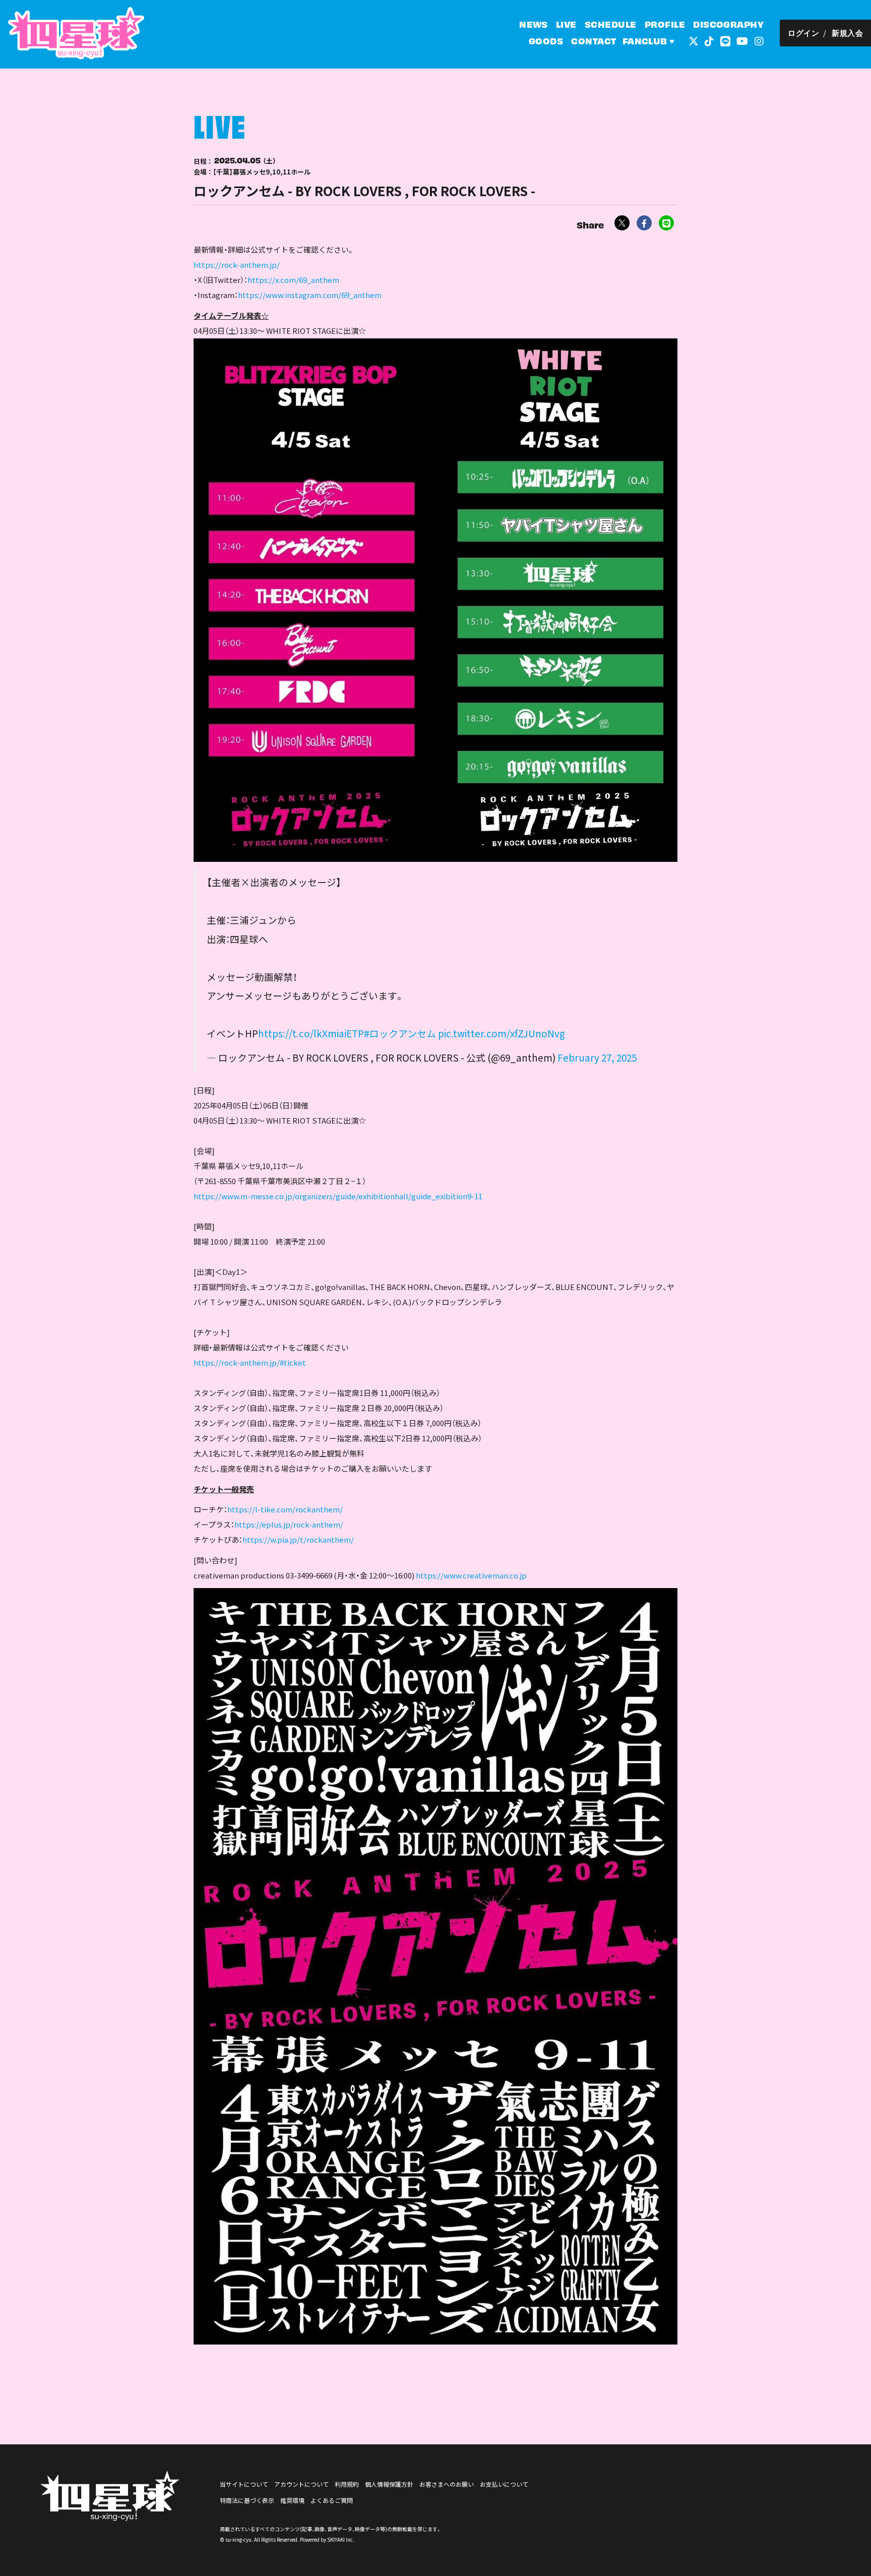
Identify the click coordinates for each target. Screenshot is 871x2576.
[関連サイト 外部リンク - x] (694, 40)
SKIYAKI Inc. (341, 2539)
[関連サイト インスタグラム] (759, 40)
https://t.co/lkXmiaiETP (311, 1033)
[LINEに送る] (666, 223)
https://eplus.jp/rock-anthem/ (289, 1524)
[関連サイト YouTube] (742, 40)
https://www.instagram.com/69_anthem (310, 295)
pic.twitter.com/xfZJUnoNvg (502, 1033)
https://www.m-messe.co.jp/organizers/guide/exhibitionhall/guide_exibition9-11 (338, 1196)
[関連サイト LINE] (725, 40)
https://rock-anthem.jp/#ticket (250, 1362)
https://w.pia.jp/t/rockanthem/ (298, 1539)
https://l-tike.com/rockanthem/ (285, 1509)
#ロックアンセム (400, 1033)
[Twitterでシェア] (622, 223)
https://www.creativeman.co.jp (471, 1575)
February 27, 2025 (597, 1057)
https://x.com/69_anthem (293, 280)
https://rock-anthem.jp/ (237, 265)
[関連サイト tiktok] (709, 40)
